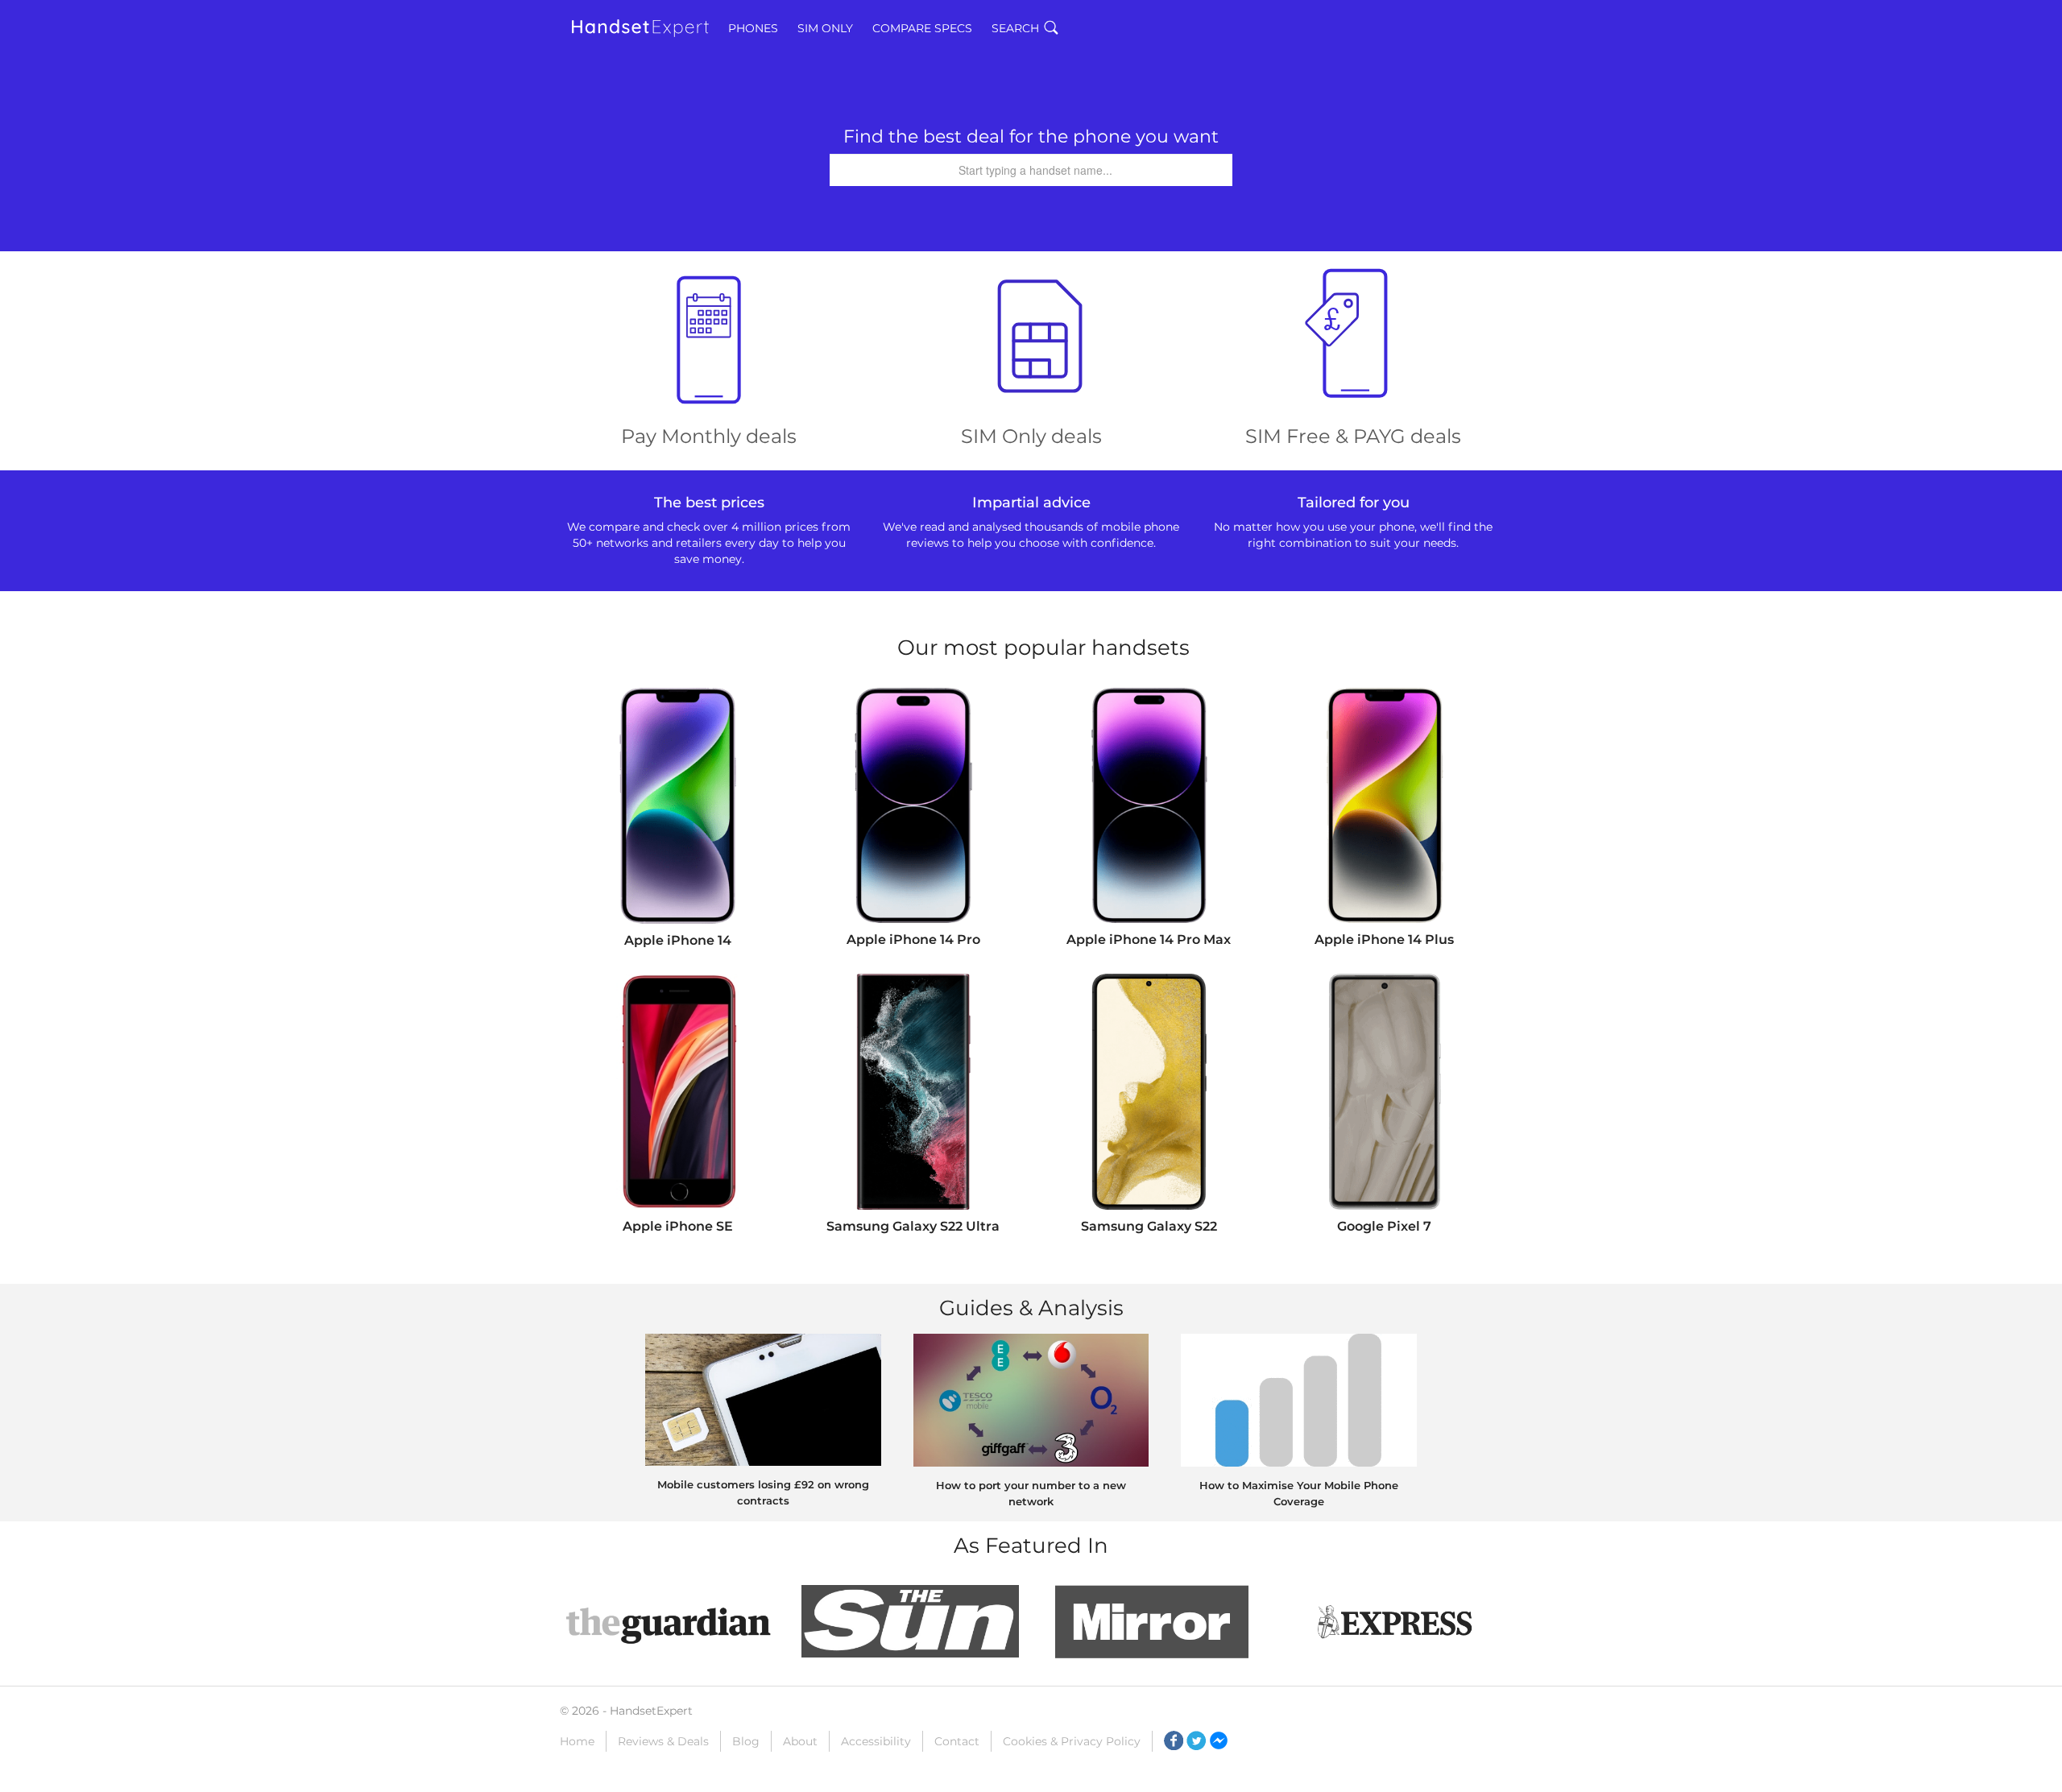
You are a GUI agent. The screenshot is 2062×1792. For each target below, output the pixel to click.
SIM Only (825, 28)
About (800, 1741)
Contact (957, 1741)
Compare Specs (922, 28)
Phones (753, 28)
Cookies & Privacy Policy (1072, 1741)
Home (577, 1741)
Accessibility (876, 1741)
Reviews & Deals (663, 1741)
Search (1015, 28)
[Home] (640, 28)
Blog (746, 1741)
